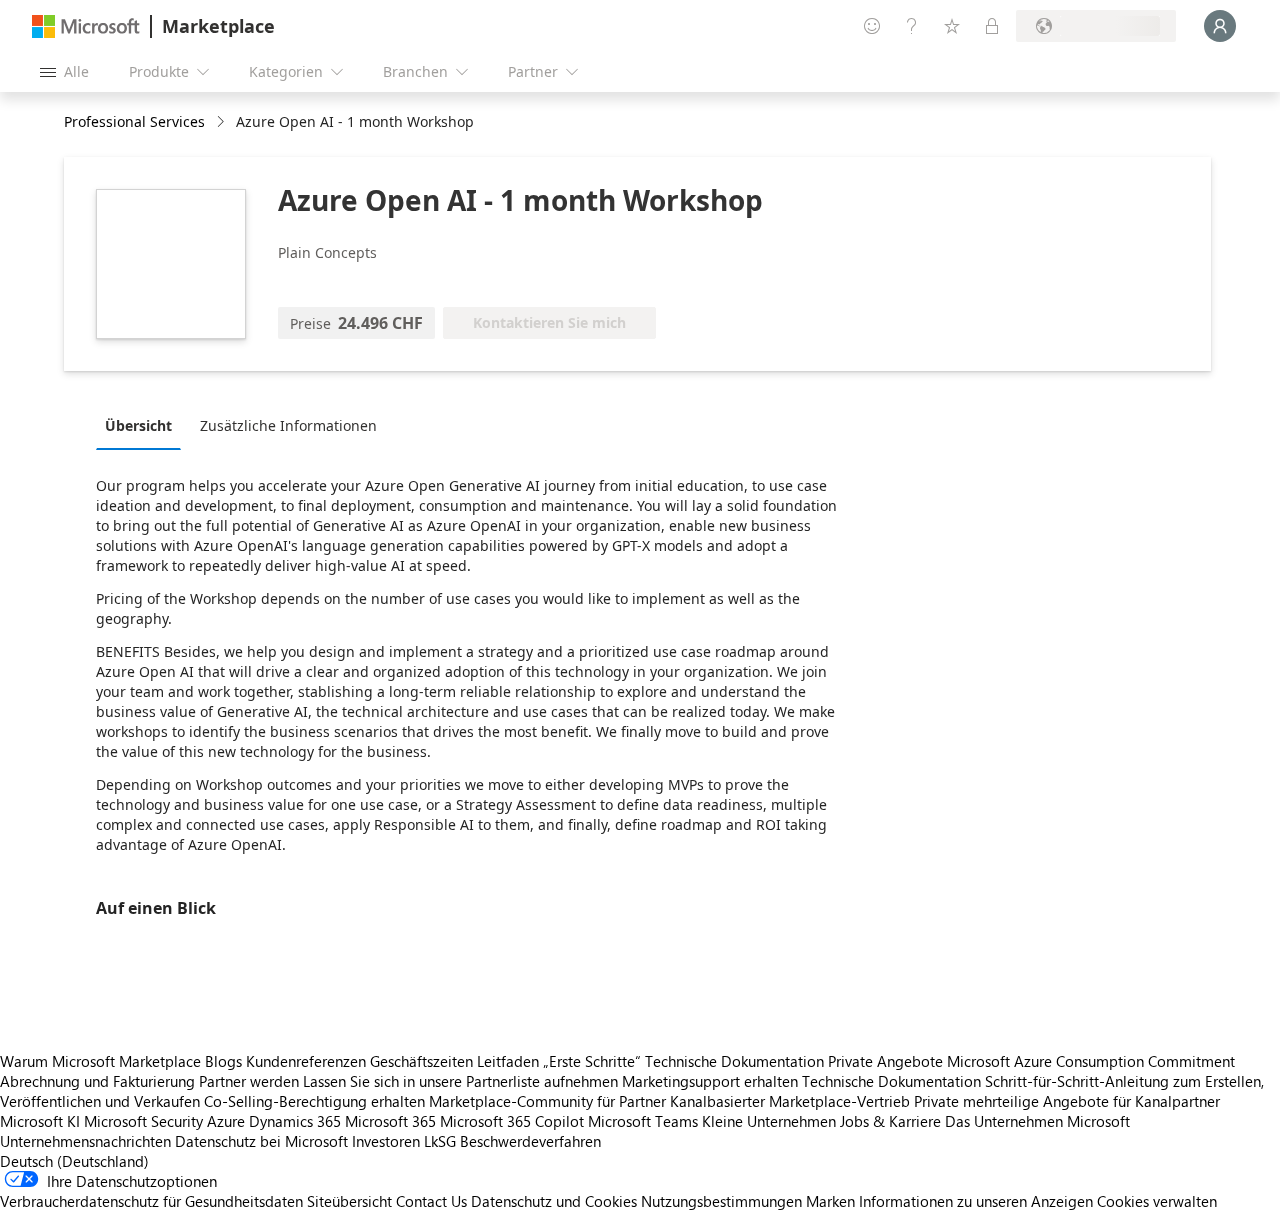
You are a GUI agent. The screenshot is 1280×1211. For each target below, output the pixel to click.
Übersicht (138, 425)
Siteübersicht (349, 1201)
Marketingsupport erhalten (710, 1081)
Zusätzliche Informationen (288, 425)
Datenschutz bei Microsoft (261, 1141)
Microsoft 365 (390, 1121)
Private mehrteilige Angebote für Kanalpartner (1067, 1101)
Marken (830, 1201)
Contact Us (431, 1201)
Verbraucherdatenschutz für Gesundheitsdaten (151, 1201)
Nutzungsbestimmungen (721, 1201)
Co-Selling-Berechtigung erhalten (314, 1101)
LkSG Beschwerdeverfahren (512, 1141)
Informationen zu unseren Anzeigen (976, 1201)
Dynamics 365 (295, 1121)
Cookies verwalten (1157, 1201)
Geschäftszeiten (421, 1061)
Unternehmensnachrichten (85, 1141)
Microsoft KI (40, 1121)
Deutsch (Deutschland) (74, 1161)
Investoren (386, 1141)
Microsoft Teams (643, 1121)
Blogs (223, 1061)
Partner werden (249, 1081)
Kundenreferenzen (306, 1061)
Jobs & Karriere (890, 1121)
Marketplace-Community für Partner (547, 1101)
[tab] (143, 425)
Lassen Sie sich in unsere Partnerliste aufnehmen (460, 1081)
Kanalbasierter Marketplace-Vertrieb (790, 1101)
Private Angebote (885, 1061)
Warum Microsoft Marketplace (100, 1061)
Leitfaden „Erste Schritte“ (559, 1061)
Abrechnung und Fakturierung (97, 1081)
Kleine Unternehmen (769, 1121)
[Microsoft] (86, 26)
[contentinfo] (222, 122)
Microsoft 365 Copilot (512, 1121)
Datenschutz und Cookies (554, 1201)
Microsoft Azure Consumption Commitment (1091, 1061)
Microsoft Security (143, 1121)
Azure (226, 1121)
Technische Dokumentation (734, 1061)
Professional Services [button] (134, 121)
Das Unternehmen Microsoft (1037, 1121)
